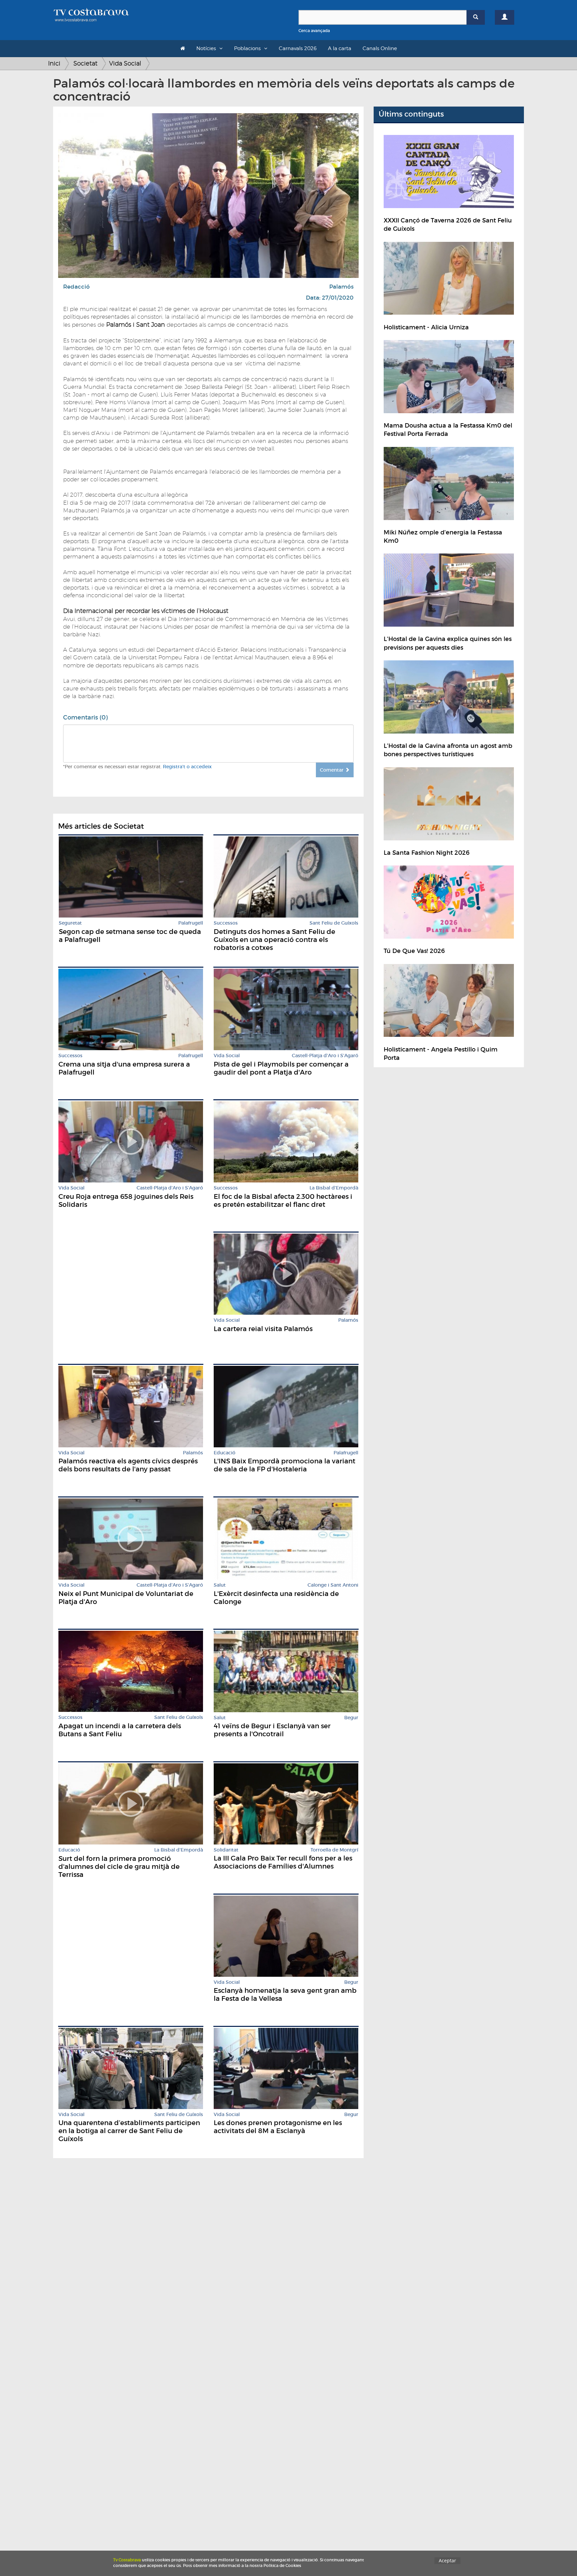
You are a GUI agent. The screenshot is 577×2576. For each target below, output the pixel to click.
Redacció (76, 287)
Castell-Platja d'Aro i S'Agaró (325, 1056)
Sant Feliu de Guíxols (334, 923)
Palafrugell (191, 923)
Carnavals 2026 (298, 48)
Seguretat (70, 923)
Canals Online (380, 48)
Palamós (341, 287)
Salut (220, 1585)
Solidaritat (226, 1850)
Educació (225, 1453)
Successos (226, 923)
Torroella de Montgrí (334, 1850)
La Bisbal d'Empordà (334, 1188)
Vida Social (125, 63)
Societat (85, 63)
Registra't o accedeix (187, 767)
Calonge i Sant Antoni (333, 1585)
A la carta (340, 48)
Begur (351, 1718)
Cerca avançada (314, 31)
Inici (54, 63)
